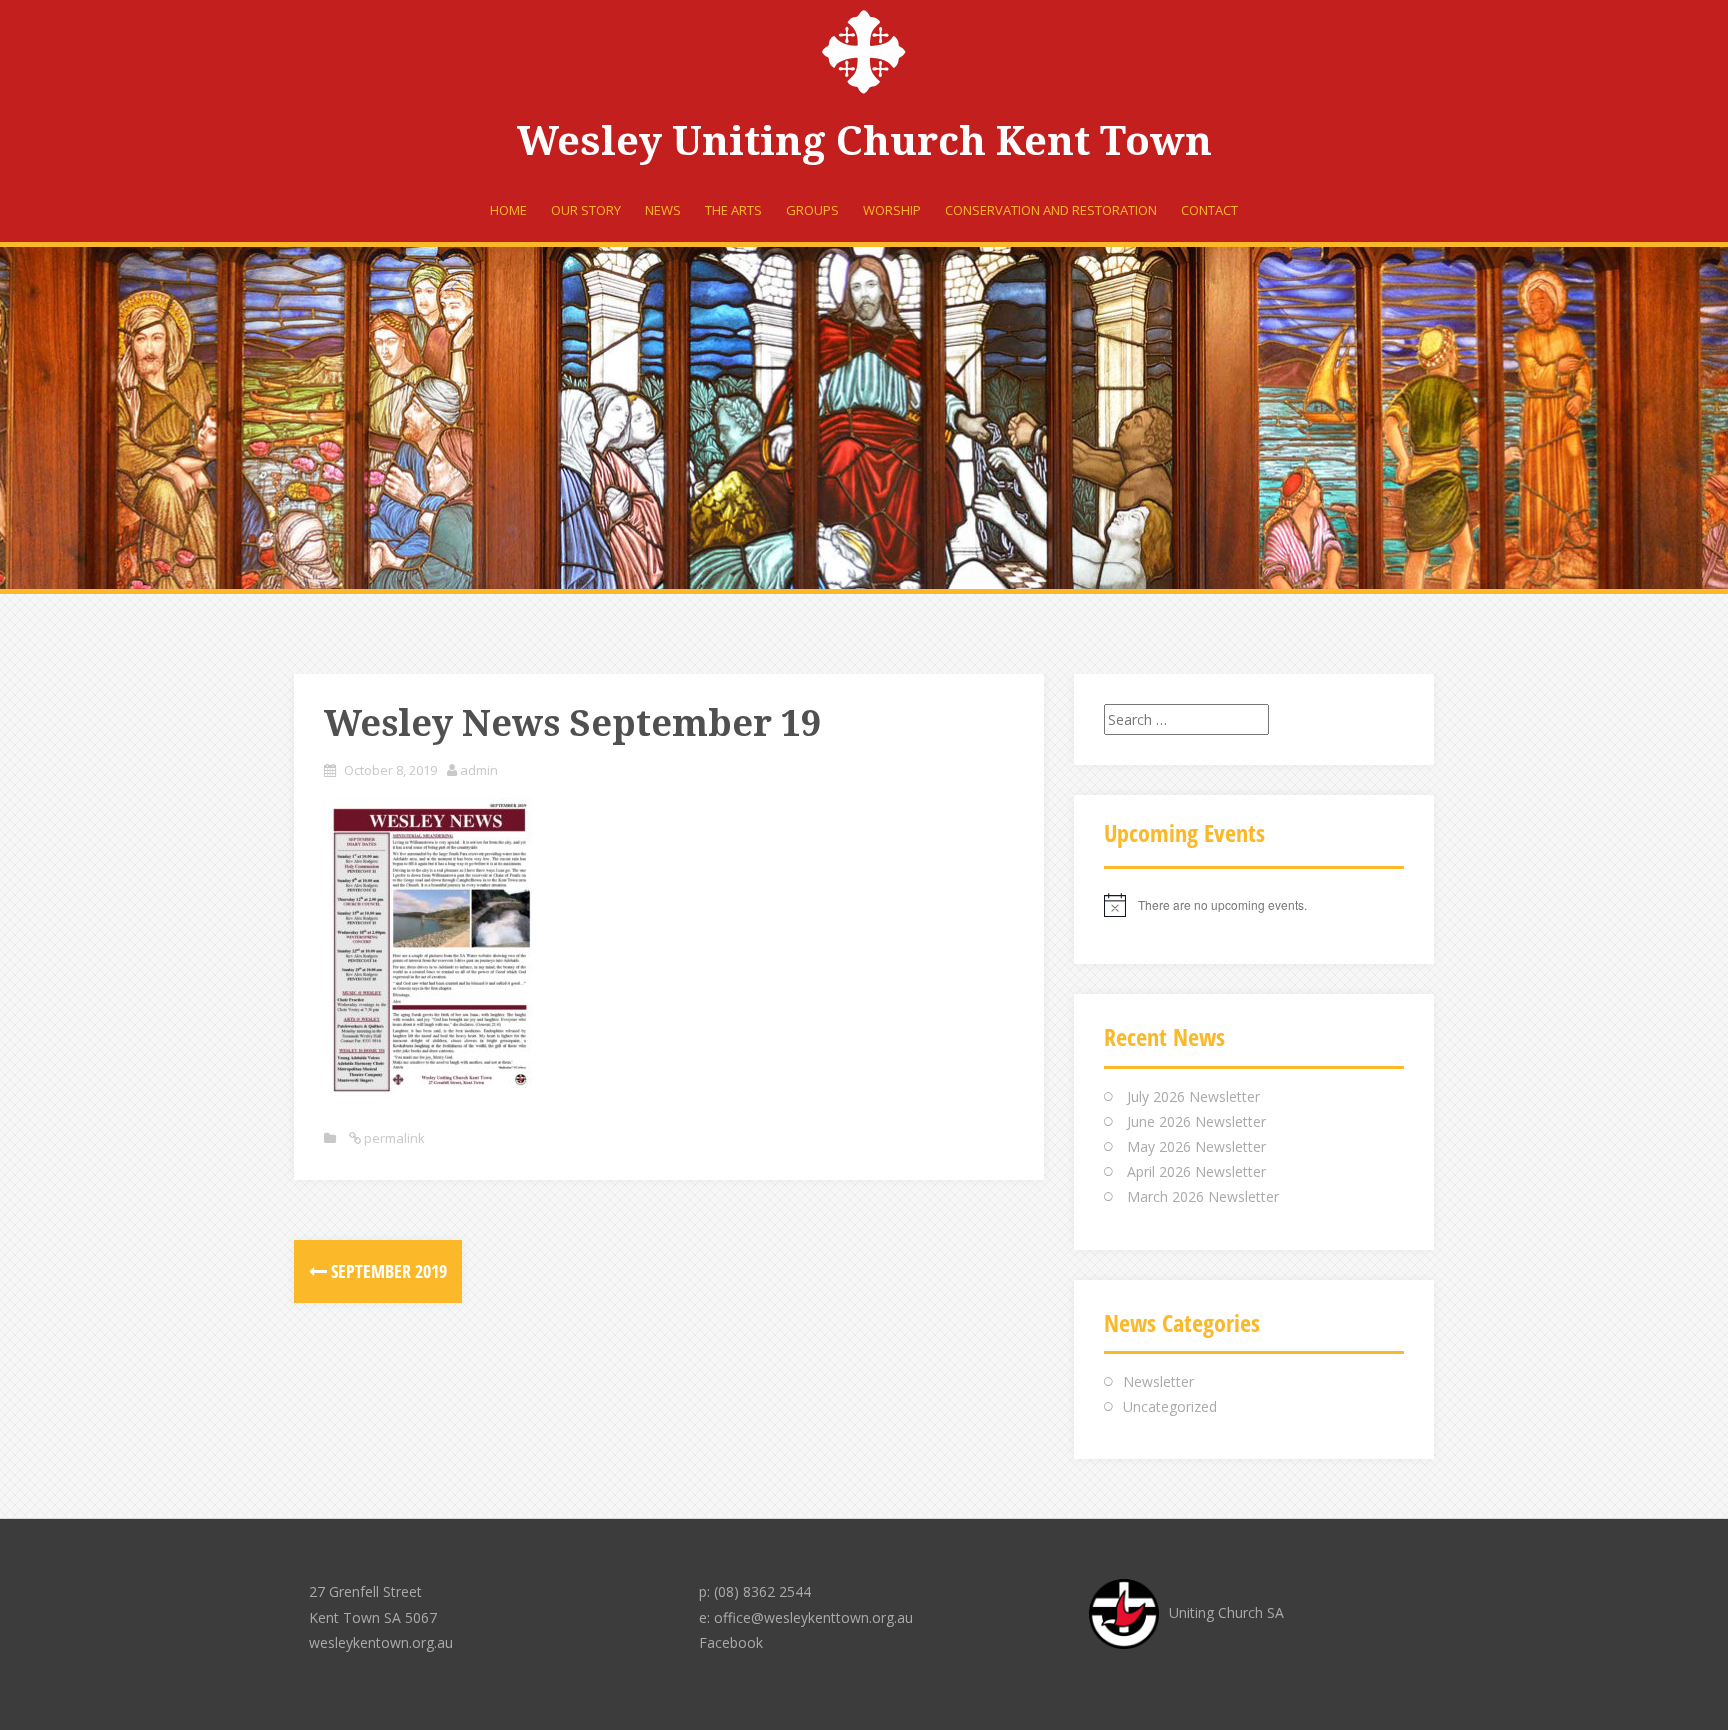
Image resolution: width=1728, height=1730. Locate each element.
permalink (393, 1138)
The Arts (733, 210)
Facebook (731, 1642)
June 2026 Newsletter (1196, 1121)
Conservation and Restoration (1051, 210)
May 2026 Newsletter (1196, 1146)
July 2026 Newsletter (1193, 1096)
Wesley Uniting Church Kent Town (864, 141)
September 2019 (387, 1271)
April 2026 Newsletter (1196, 1171)
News (663, 210)
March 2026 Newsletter (1203, 1196)
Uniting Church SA (1226, 1612)
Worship (892, 210)
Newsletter (1158, 1381)
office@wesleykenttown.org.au (813, 1617)
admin (479, 770)
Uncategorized (1170, 1406)
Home (508, 210)
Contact (1209, 210)
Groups (812, 210)
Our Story (586, 210)
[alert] (1254, 905)
